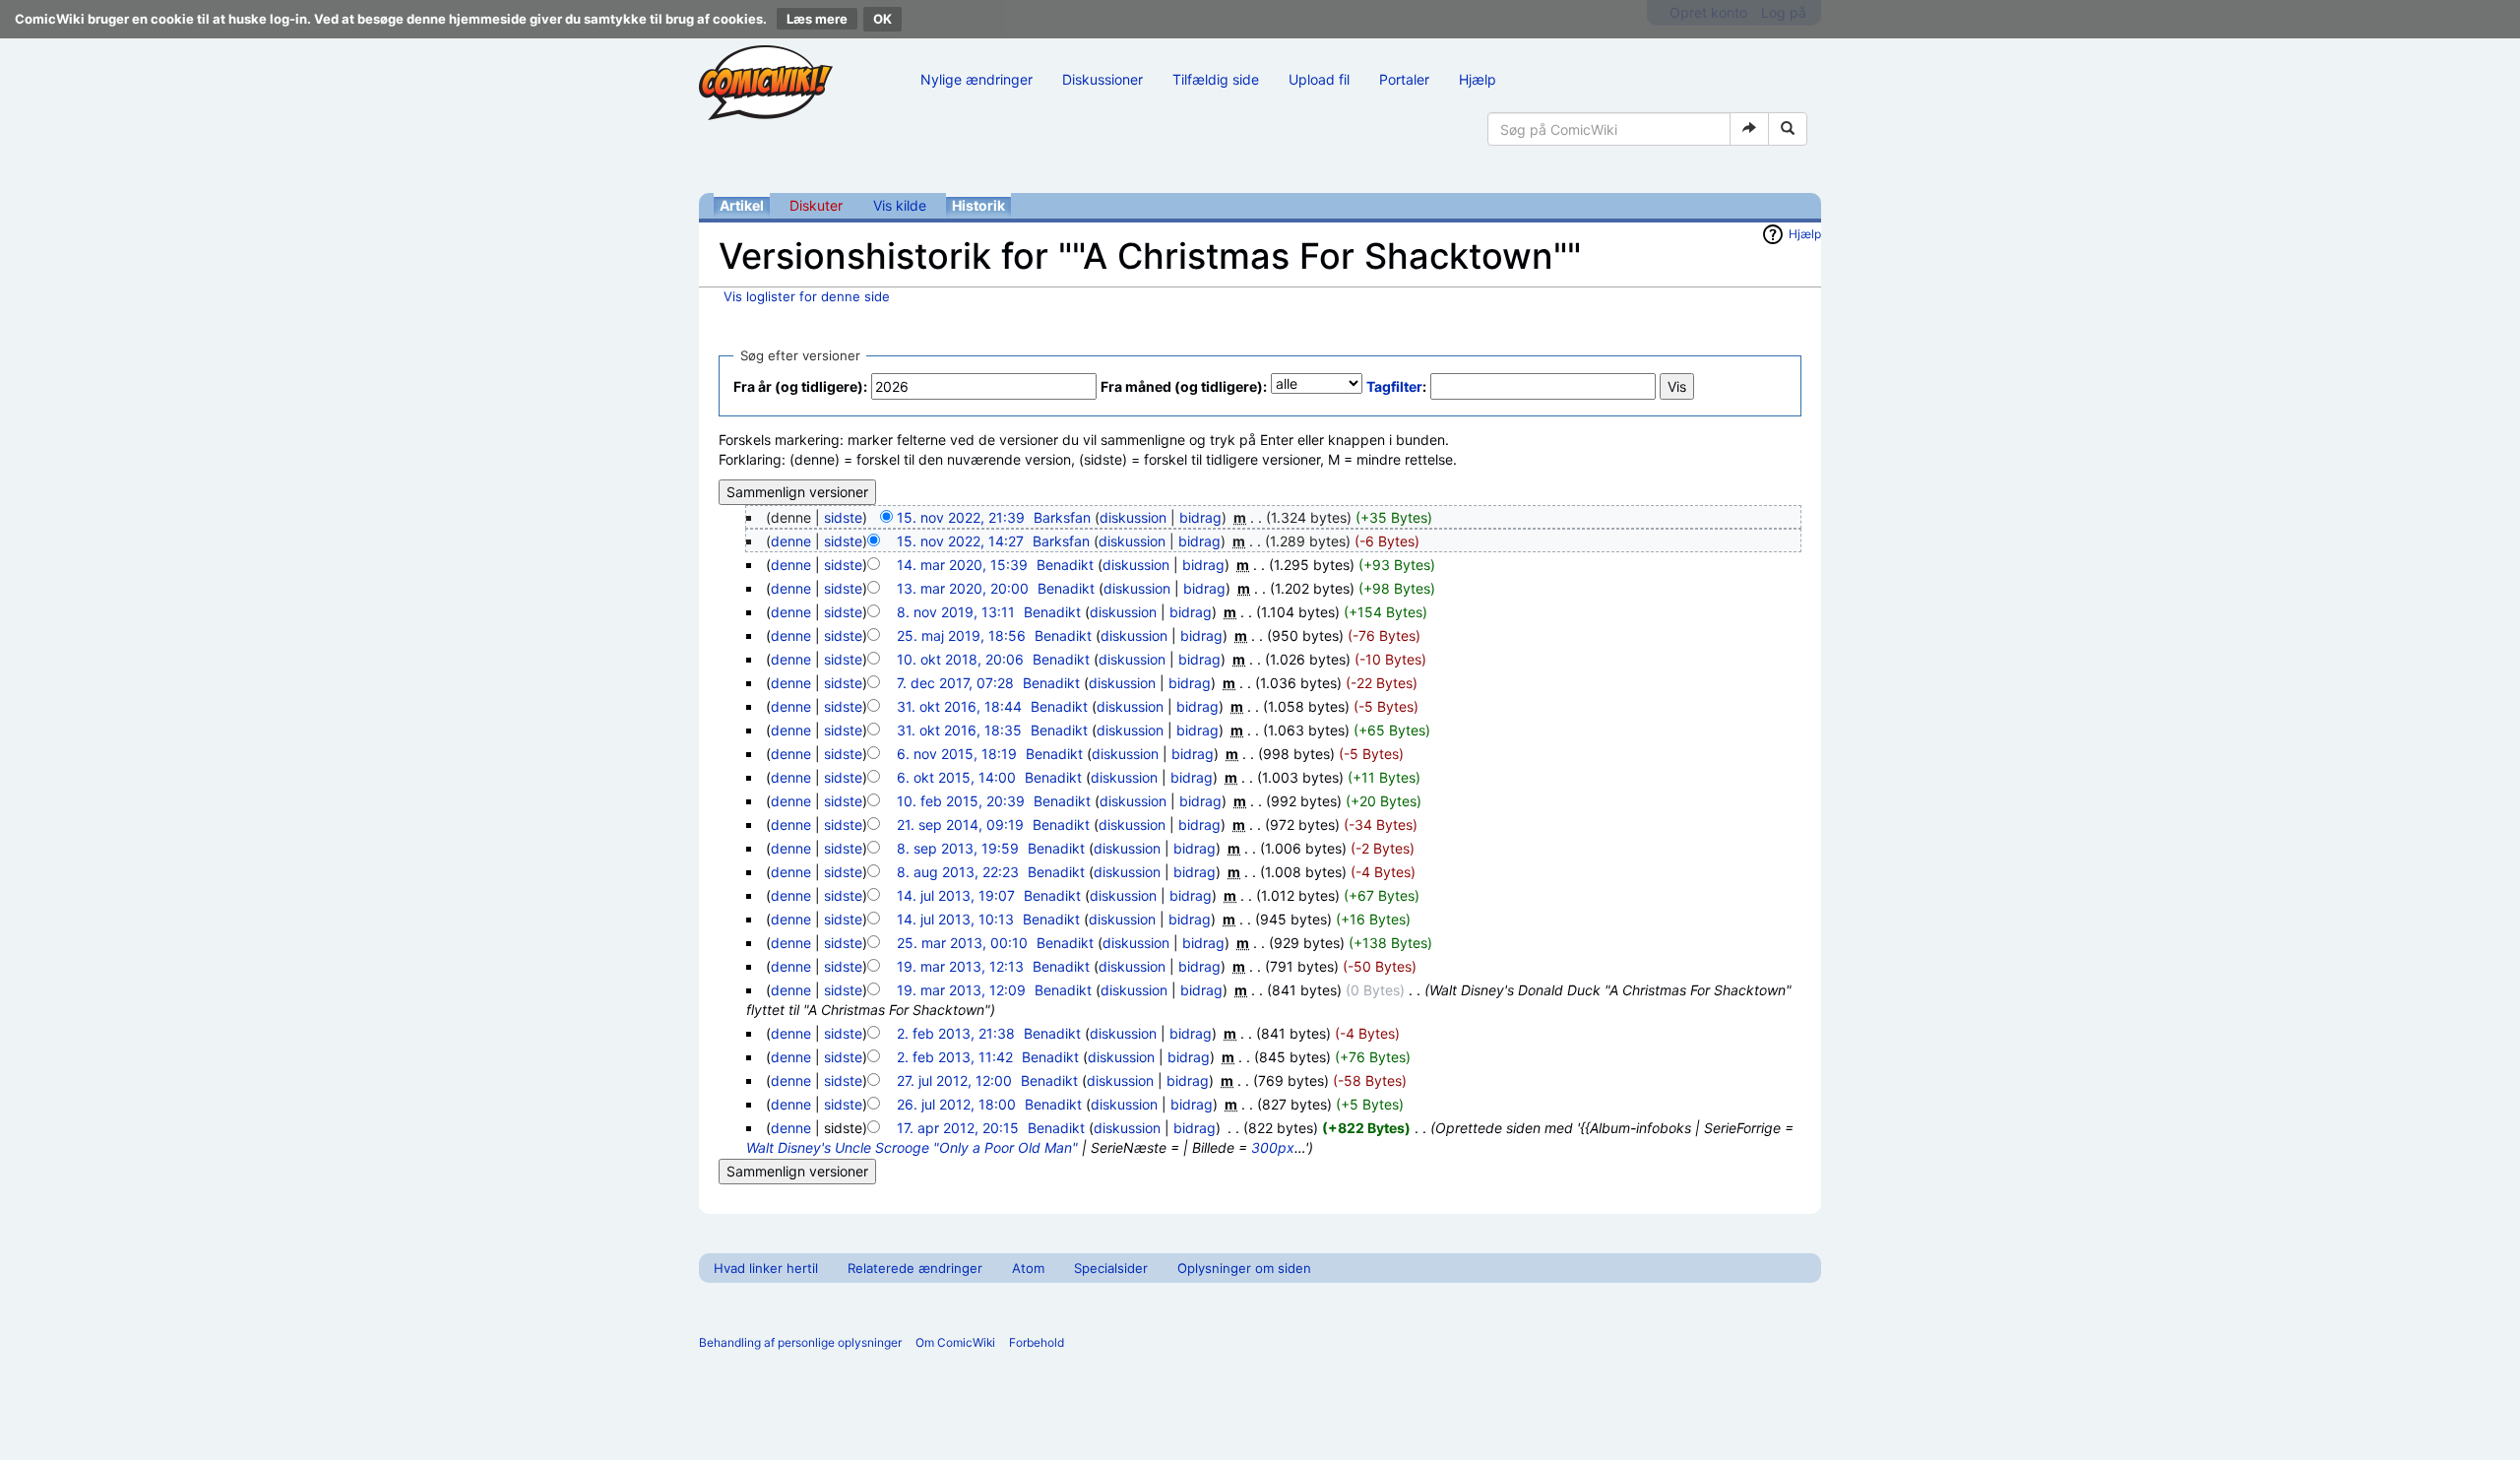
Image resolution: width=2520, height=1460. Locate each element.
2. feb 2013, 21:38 (956, 1033)
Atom (1028, 1268)
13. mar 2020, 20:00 (963, 588)
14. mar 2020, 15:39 (962, 565)
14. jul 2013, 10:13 (955, 919)
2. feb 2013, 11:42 (955, 1057)
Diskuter (816, 205)
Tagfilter (1394, 386)
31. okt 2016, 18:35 (959, 730)
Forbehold (1037, 1342)
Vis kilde (900, 205)
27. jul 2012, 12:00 (954, 1080)
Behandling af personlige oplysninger (800, 1342)
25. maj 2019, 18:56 (961, 635)
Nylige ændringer (976, 79)
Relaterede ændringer (915, 1268)
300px (1273, 1147)
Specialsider (1111, 1268)
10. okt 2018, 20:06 (960, 659)
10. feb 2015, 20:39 (961, 801)
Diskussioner (1102, 79)
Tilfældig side (1216, 79)
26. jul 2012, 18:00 (956, 1104)
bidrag (1200, 517)
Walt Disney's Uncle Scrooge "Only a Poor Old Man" (912, 1147)
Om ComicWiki (955, 1342)
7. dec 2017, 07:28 (955, 683)
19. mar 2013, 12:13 (960, 966)
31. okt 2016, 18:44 (959, 706)
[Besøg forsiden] (766, 83)
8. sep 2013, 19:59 (958, 848)
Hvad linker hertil (766, 1268)
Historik (978, 205)
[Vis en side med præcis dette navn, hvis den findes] (1749, 129)
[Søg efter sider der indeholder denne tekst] (1788, 129)
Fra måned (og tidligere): (1184, 386)
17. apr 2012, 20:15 (958, 1128)
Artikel (742, 205)
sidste (843, 517)
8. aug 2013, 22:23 (958, 872)
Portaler (1404, 79)
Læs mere (817, 19)
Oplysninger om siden (1244, 1268)
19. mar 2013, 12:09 (961, 990)
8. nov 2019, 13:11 (956, 612)
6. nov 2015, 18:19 (957, 754)
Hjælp (1478, 79)
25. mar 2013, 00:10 (962, 943)
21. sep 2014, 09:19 (960, 825)
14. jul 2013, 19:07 (956, 895)
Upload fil (1319, 79)
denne (791, 541)
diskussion (1133, 517)
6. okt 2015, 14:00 (956, 777)
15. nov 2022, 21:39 (961, 517)
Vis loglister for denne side (807, 296)
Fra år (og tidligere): (800, 386)
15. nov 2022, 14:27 (960, 541)
